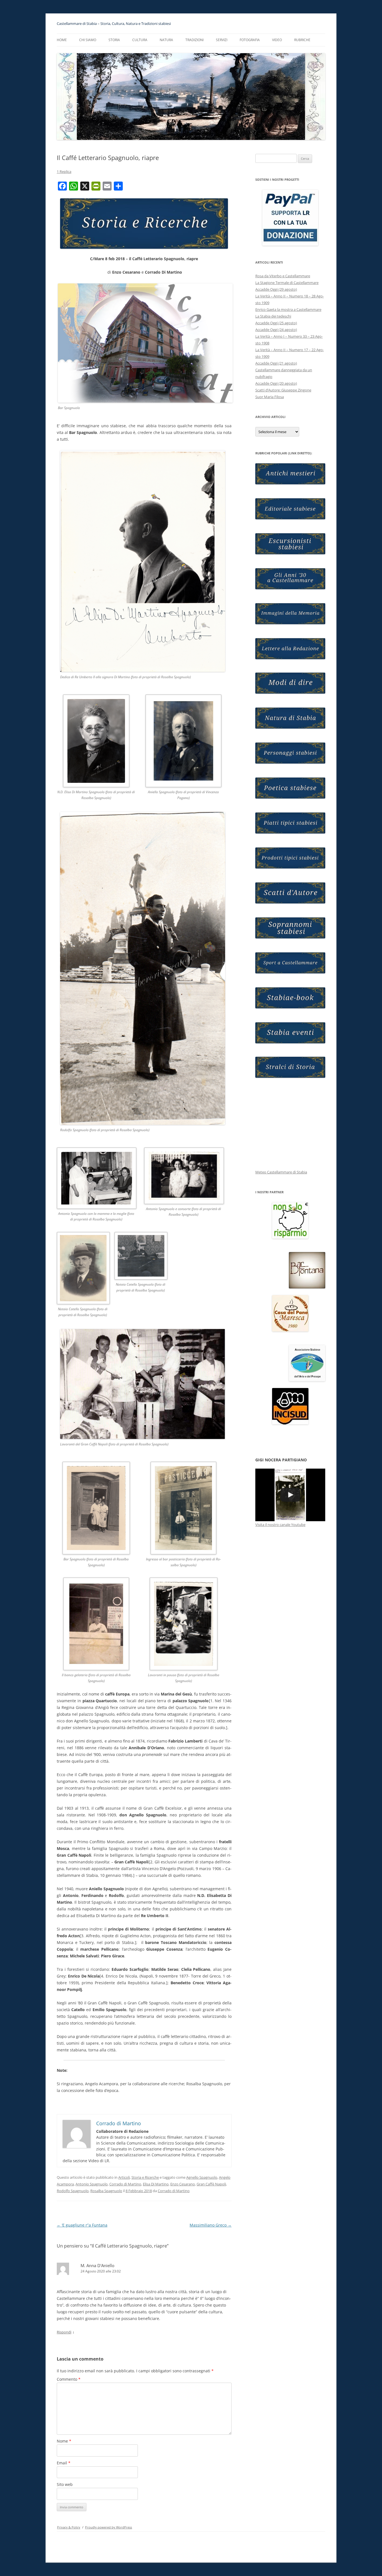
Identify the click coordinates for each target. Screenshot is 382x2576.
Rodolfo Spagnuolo (73, 2191)
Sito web (65, 2484)
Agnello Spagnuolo (202, 2177)
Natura (166, 40)
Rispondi (64, 2332)
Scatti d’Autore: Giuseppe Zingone (283, 390)
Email (64, 2463)
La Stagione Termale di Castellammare (287, 283)
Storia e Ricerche (145, 2177)
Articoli (124, 2177)
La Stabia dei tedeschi (273, 316)
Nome (64, 2441)
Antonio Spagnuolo (92, 2184)
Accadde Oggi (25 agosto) (276, 323)
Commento (69, 2379)
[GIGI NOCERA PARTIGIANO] (290, 1495)
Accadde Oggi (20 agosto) (276, 383)
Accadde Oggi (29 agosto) (276, 289)
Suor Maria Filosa (270, 397)
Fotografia (250, 40)
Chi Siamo (88, 40)
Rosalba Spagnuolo (106, 2191)
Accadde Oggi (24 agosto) (276, 330)
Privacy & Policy (69, 2527)
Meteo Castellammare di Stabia (281, 1172)
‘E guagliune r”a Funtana (82, 2225)
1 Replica (64, 172)
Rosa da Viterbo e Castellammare (283, 276)
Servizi (222, 40)
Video (277, 40)
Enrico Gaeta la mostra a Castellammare (288, 309)
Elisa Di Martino (156, 2184)
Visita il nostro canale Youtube (280, 1525)
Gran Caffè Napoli (211, 2184)
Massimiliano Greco (211, 2225)
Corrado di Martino (125, 2184)
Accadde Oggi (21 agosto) (276, 363)
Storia (114, 40)
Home (62, 40)
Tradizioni (194, 40)
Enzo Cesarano (183, 2184)
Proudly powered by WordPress (109, 2527)
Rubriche (302, 40)
